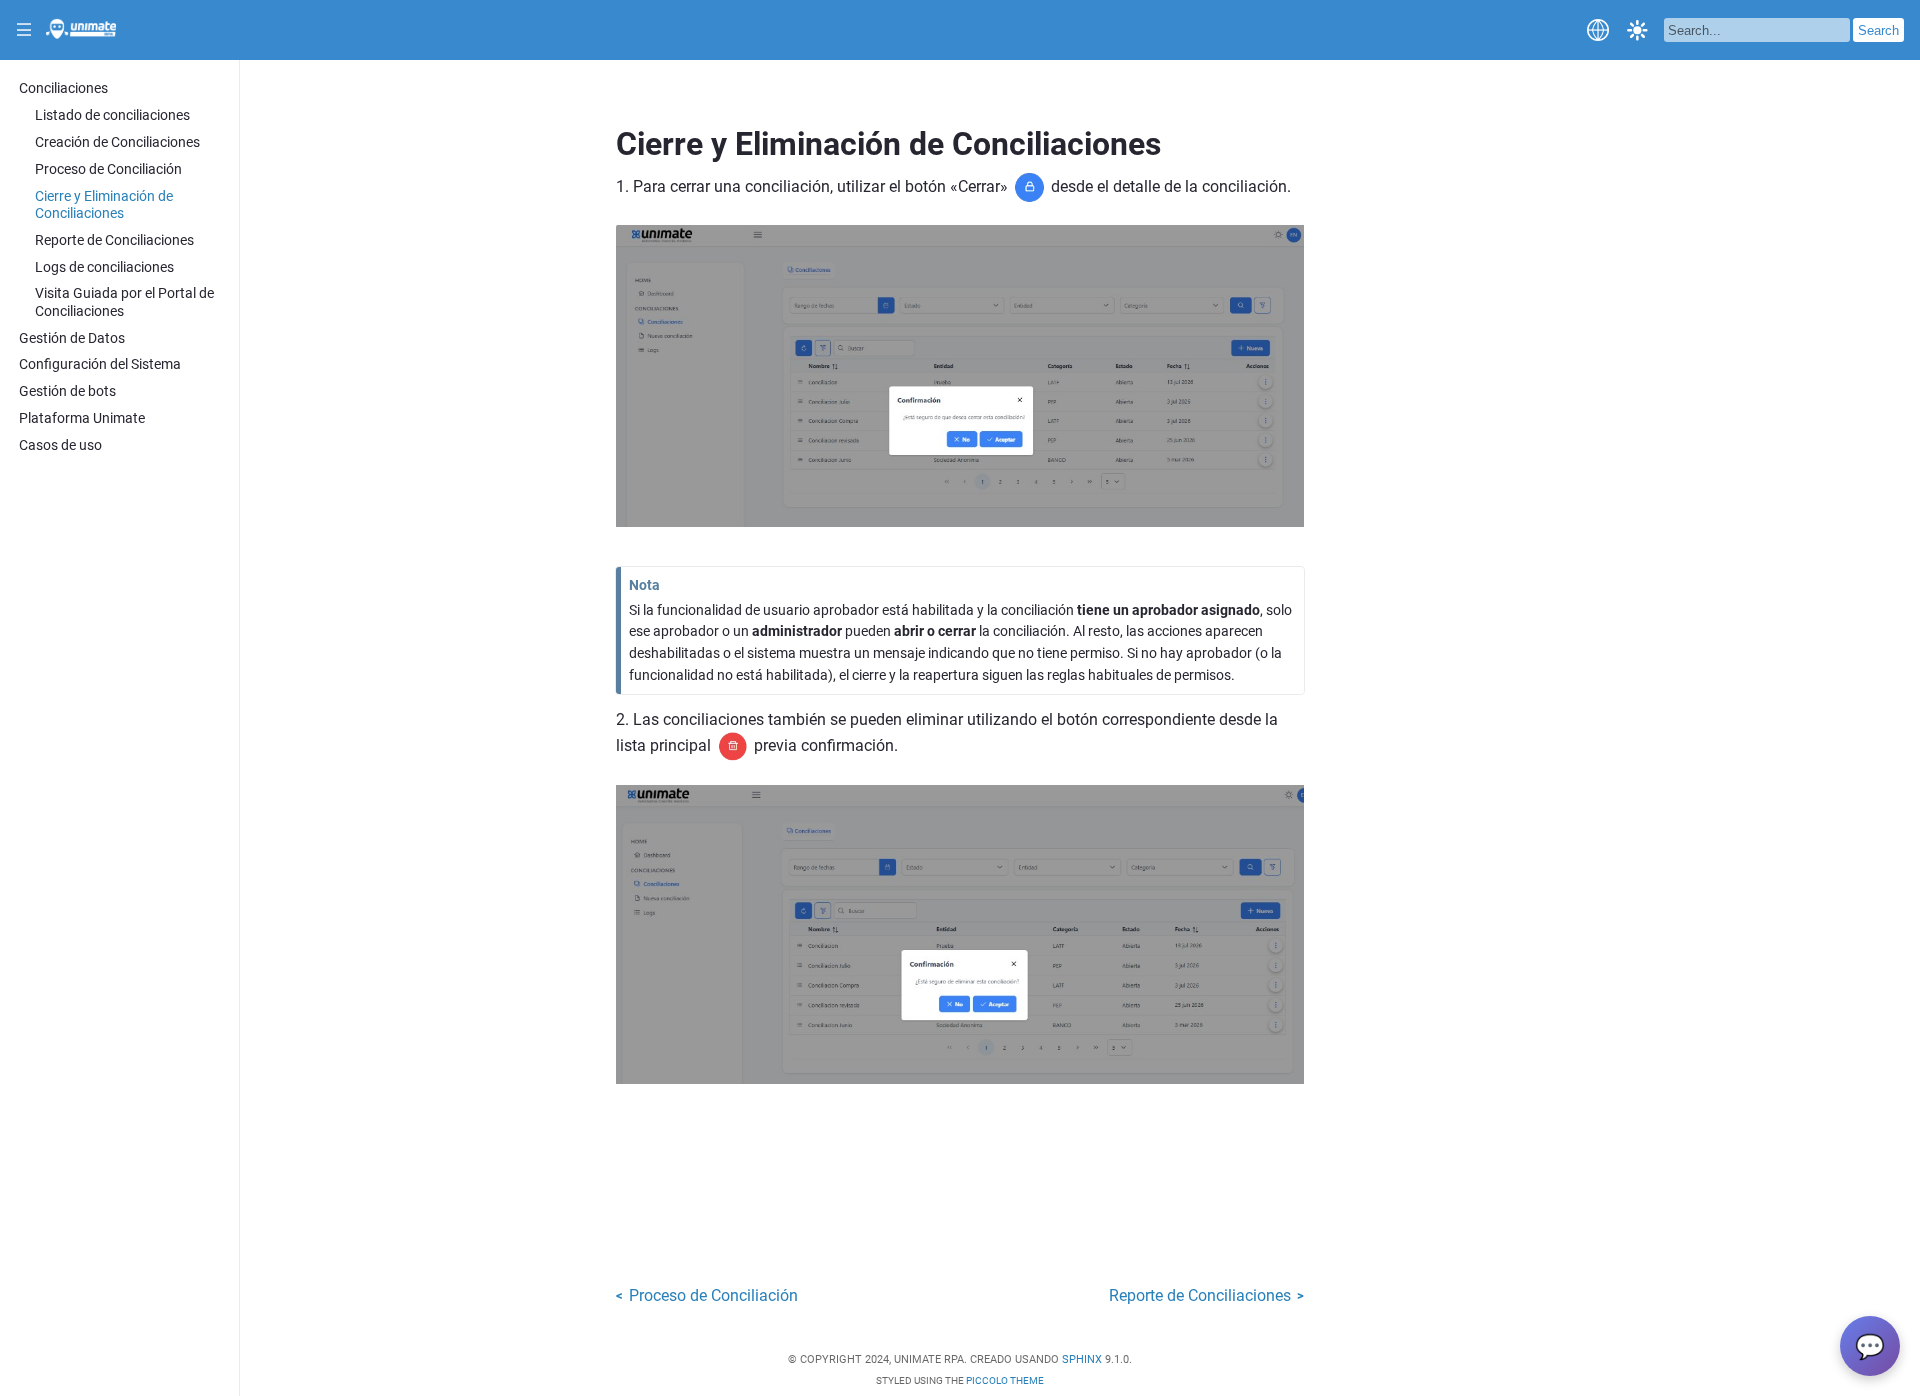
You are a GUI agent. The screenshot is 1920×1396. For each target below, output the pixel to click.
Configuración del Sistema (100, 364)
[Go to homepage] (81, 32)
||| (24, 30)
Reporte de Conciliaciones (114, 240)
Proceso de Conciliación (108, 169)
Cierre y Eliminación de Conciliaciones (104, 205)
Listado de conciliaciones (112, 115)
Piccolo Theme (1005, 1380)
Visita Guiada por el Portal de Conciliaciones (124, 302)
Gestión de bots (67, 391)
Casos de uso (60, 445)
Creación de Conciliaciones (117, 142)
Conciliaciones (63, 88)
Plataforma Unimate (82, 418)
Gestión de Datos (72, 338)
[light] (1637, 29)
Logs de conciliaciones (104, 267)
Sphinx (1082, 1359)
